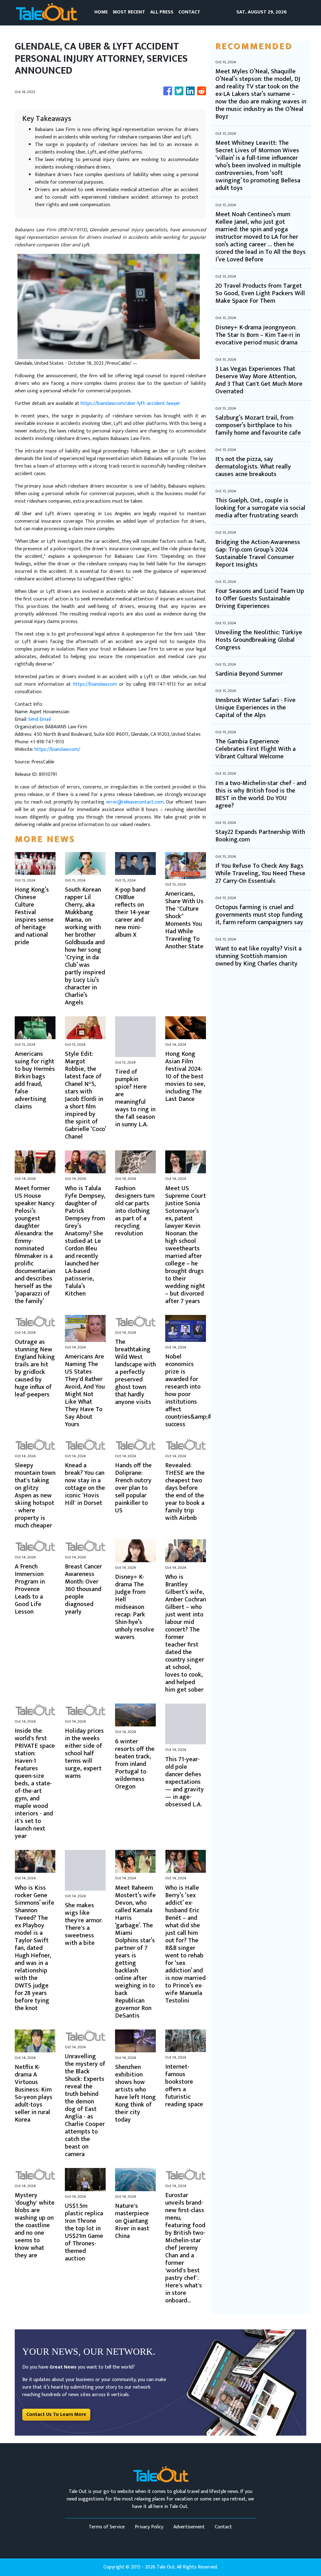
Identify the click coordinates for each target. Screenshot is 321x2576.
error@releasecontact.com (135, 802)
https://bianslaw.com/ (57, 749)
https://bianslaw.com (95, 684)
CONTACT (189, 12)
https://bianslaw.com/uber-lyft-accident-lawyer (130, 403)
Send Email (39, 719)
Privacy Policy (149, 2527)
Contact (223, 2527)
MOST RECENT (129, 12)
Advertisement (189, 2527)
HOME (101, 12)
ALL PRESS (162, 12)
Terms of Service (107, 2527)
